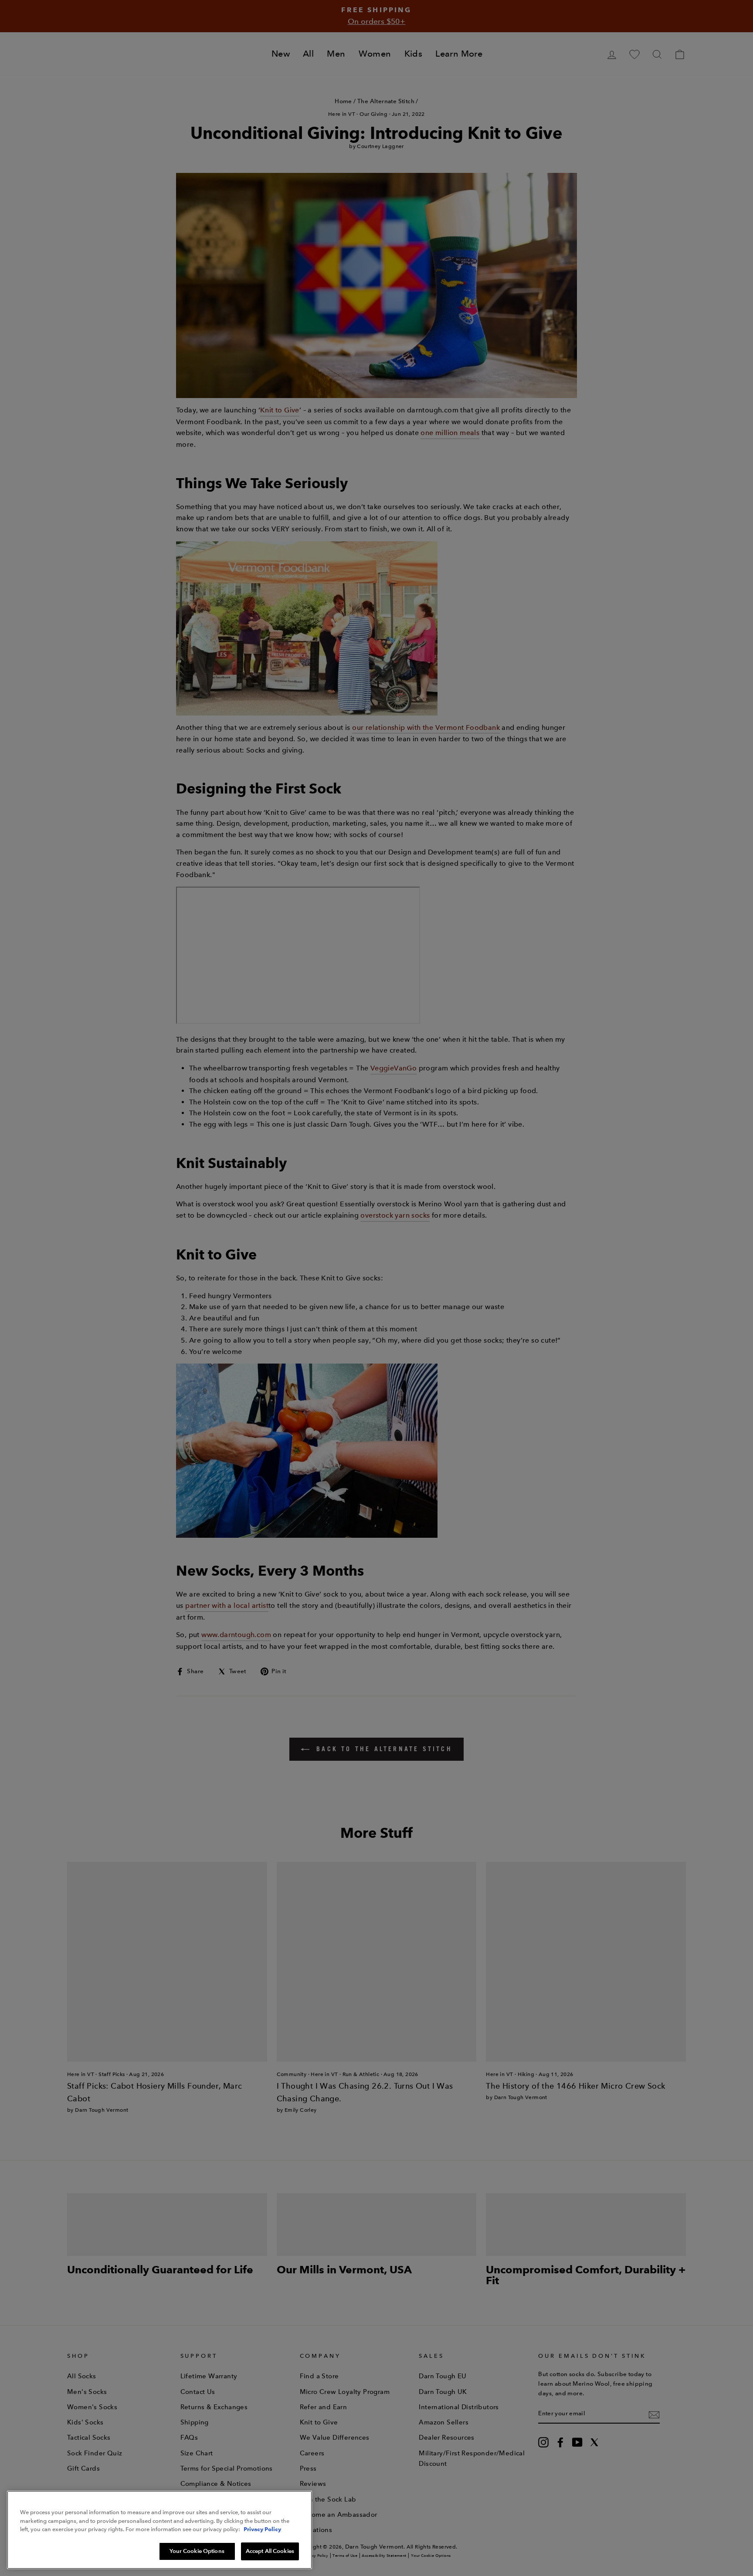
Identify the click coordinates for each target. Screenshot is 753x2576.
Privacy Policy (262, 2529)
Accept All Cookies (270, 2551)
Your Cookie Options (197, 2551)
